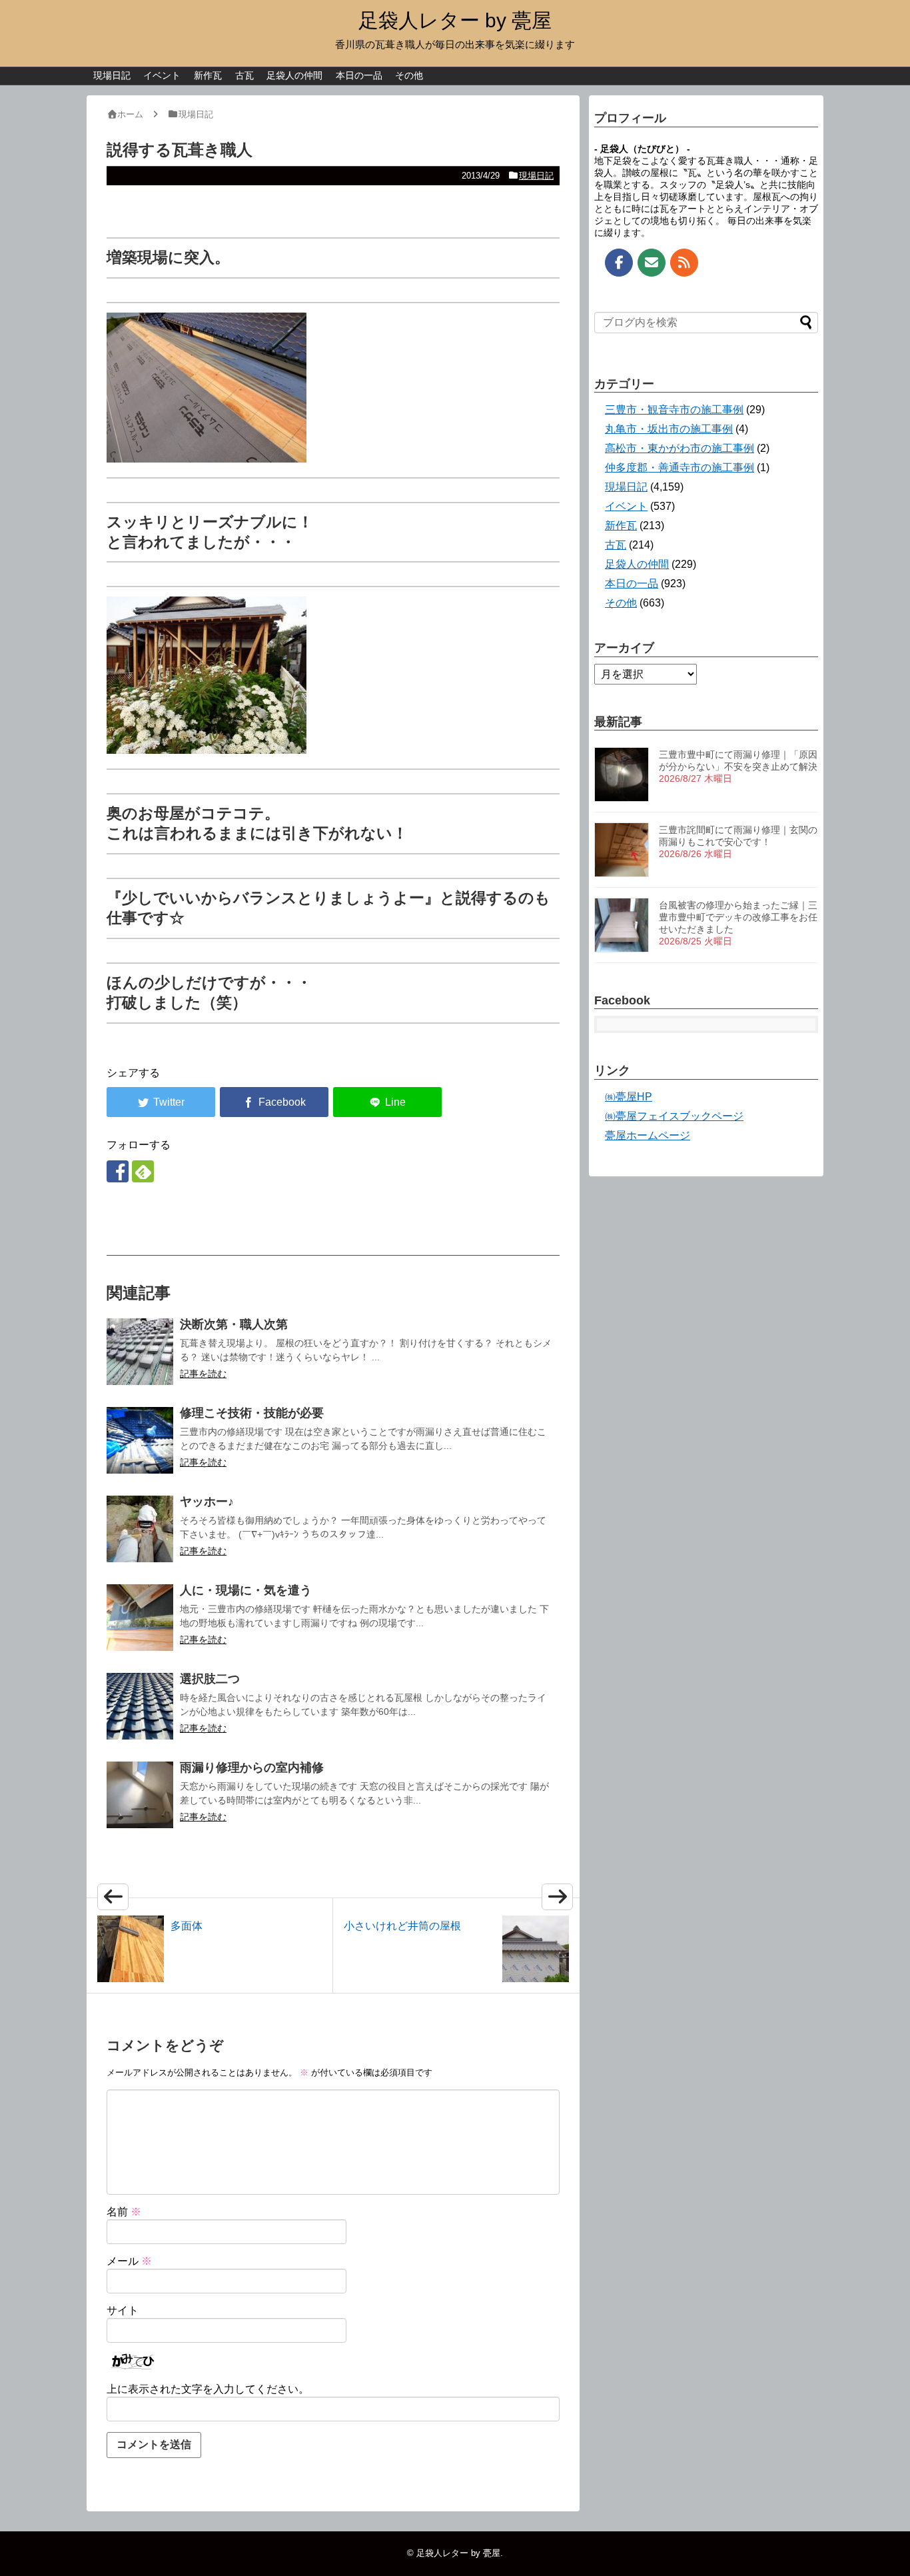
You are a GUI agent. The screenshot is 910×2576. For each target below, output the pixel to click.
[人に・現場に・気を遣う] (140, 1618)
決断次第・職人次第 (234, 1324)
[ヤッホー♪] (140, 1529)
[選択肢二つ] (140, 1706)
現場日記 (112, 75)
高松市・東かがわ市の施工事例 (680, 448)
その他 (409, 75)
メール (129, 2261)
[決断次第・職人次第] (140, 1352)
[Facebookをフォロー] (118, 1171)
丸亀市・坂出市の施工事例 (669, 429)
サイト (123, 2310)
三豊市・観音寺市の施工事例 (674, 410)
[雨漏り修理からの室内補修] (140, 1795)
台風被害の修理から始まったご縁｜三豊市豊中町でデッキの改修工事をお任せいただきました (738, 917)
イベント (162, 75)
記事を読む (203, 1374)
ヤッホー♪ (213, 1502)
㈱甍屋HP (629, 1097)
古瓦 (244, 75)
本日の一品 (359, 75)
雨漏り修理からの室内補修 (252, 1768)
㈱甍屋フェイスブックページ (674, 1116)
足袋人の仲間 (294, 75)
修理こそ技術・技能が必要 (252, 1413)
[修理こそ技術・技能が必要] (140, 1440)
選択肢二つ (210, 1679)
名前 (124, 2212)
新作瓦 (208, 75)
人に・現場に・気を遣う (246, 1590)
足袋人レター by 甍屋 (455, 20)
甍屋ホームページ (648, 1135)
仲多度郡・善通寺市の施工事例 (680, 468)
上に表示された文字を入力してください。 (208, 2389)
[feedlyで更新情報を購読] (143, 1171)
